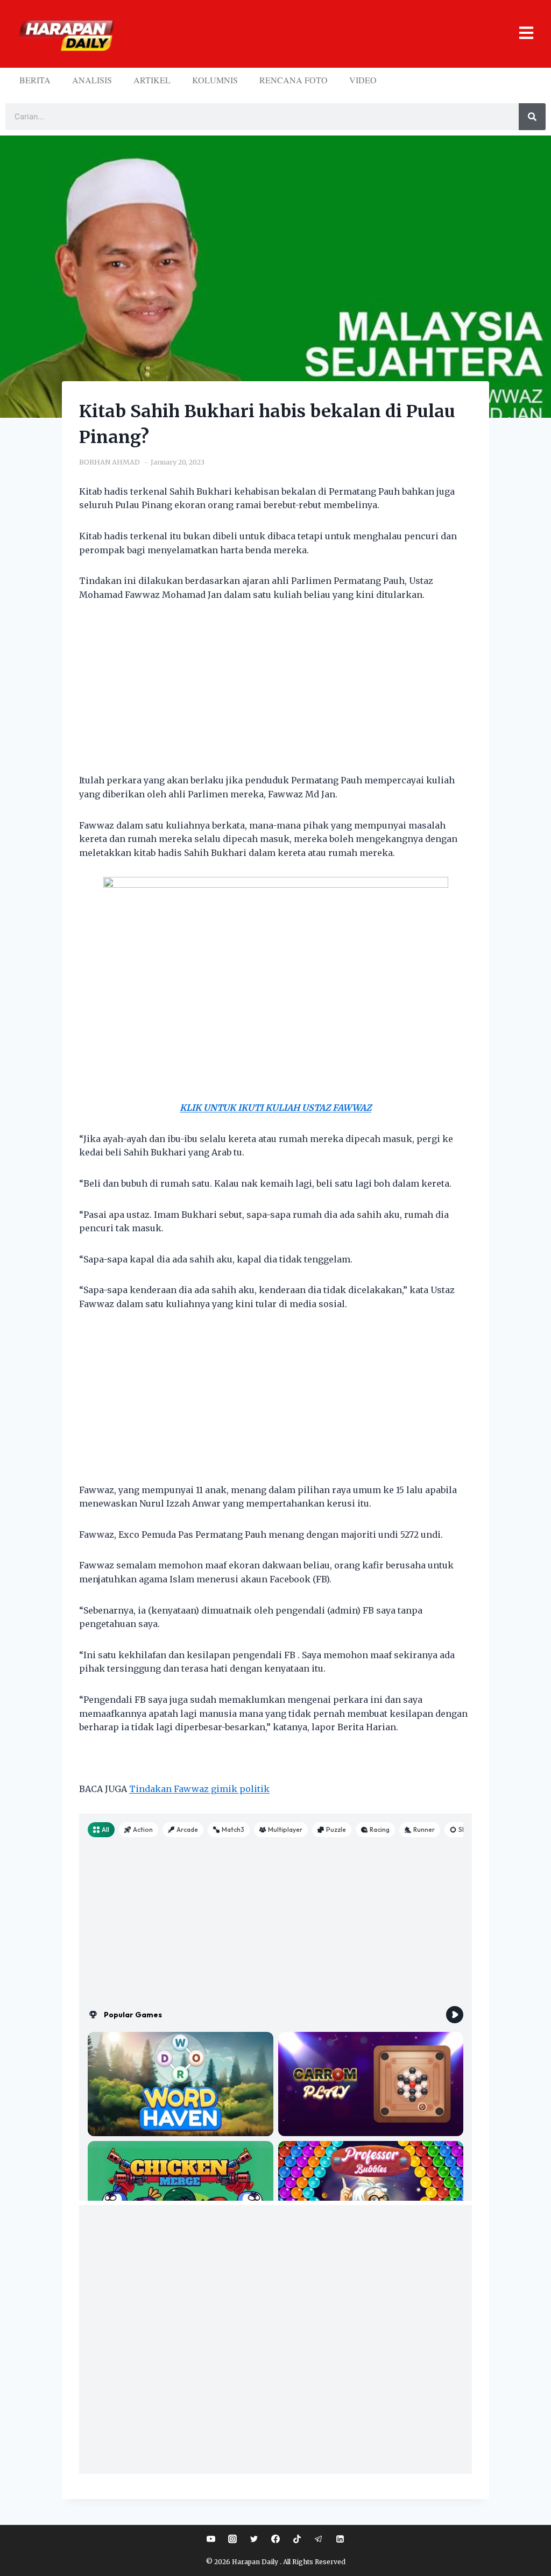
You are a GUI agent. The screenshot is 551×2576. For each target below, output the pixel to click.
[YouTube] (211, 2539)
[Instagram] (232, 2539)
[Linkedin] (340, 2539)
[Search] (532, 117)
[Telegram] (319, 2539)
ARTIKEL (152, 80)
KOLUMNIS (215, 80)
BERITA (35, 80)
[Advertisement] (275, 694)
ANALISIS (92, 80)
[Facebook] (275, 2539)
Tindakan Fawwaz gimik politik (199, 1789)
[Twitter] (254, 2539)
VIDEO (363, 80)
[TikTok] (297, 2539)
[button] (329, 34)
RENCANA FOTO (294, 80)
